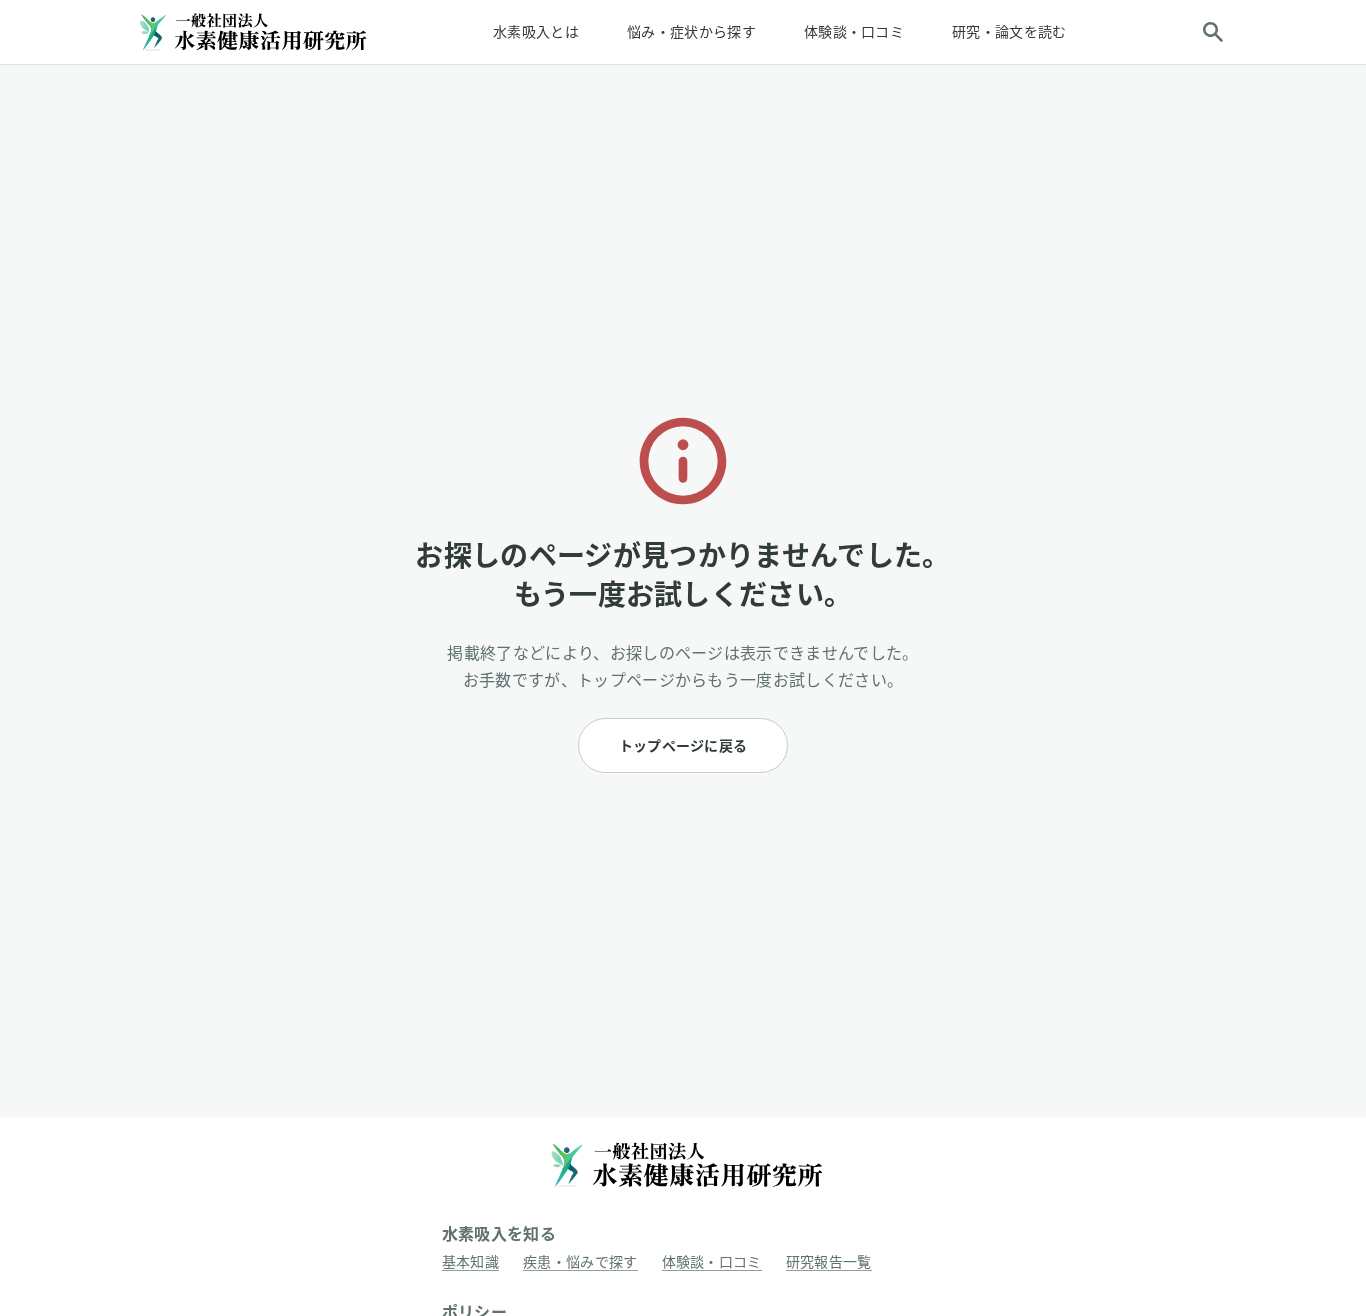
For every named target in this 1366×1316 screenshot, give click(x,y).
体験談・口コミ (854, 31)
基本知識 (470, 1261)
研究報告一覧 (829, 1261)
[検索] (1213, 32)
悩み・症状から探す (691, 31)
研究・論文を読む (1009, 31)
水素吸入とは (536, 31)
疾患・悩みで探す (580, 1261)
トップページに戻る (683, 745)
